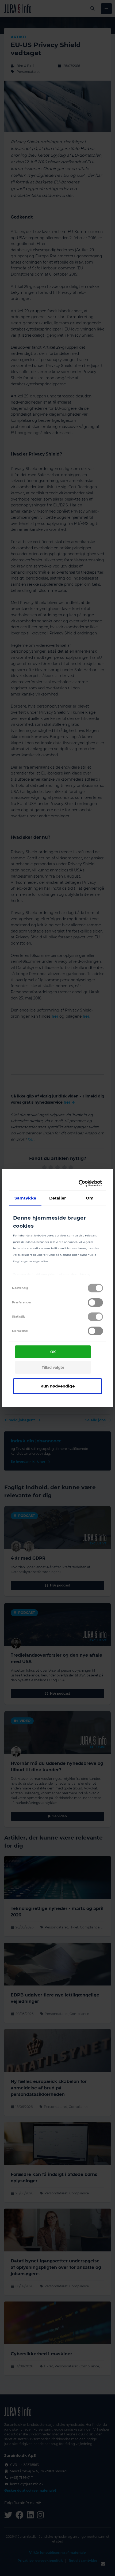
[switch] (95, 1302)
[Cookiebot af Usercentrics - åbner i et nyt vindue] (79, 1183)
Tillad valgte (53, 1367)
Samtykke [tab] (25, 1198)
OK (53, 1352)
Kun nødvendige (57, 1386)
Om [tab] (90, 1198)
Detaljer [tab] (58, 1198)
